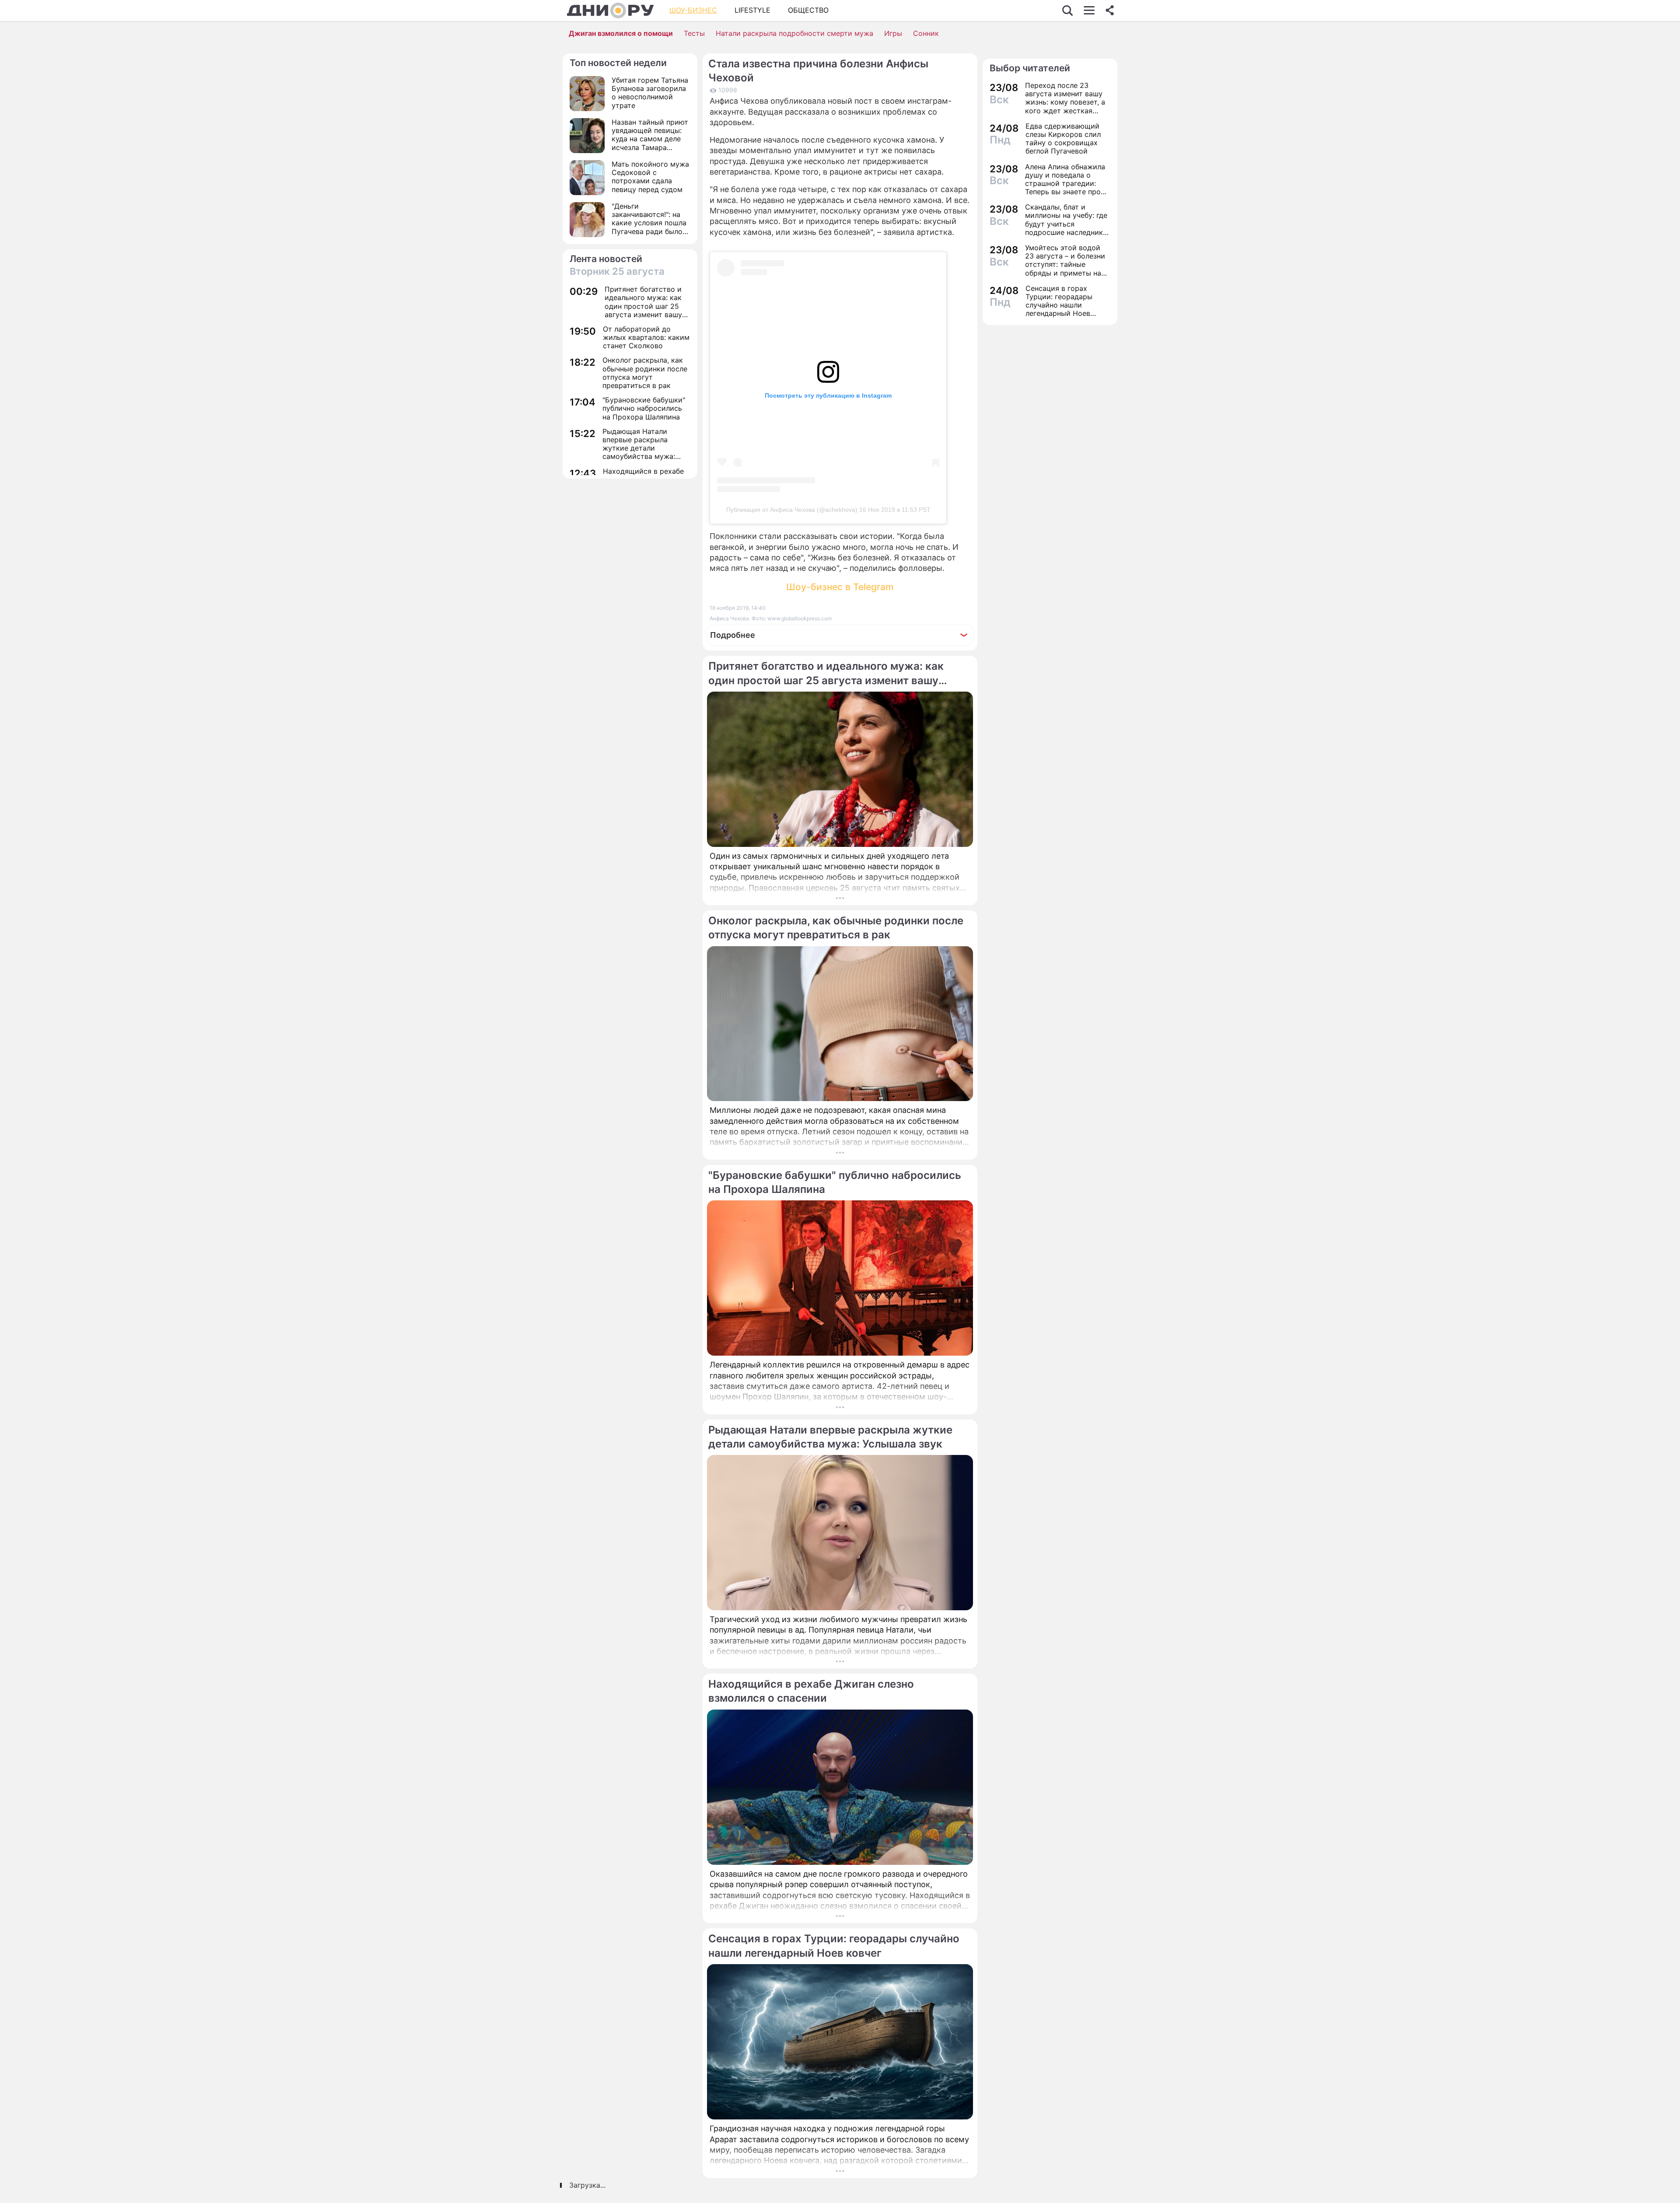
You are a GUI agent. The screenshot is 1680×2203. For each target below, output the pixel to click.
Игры (893, 33)
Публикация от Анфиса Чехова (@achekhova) (792, 510)
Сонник (926, 33)
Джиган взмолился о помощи (621, 33)
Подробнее (733, 635)
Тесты (694, 33)
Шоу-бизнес (693, 10)
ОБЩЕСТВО (808, 10)
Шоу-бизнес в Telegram (840, 587)
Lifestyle (752, 10)
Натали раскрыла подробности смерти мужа (794, 33)
